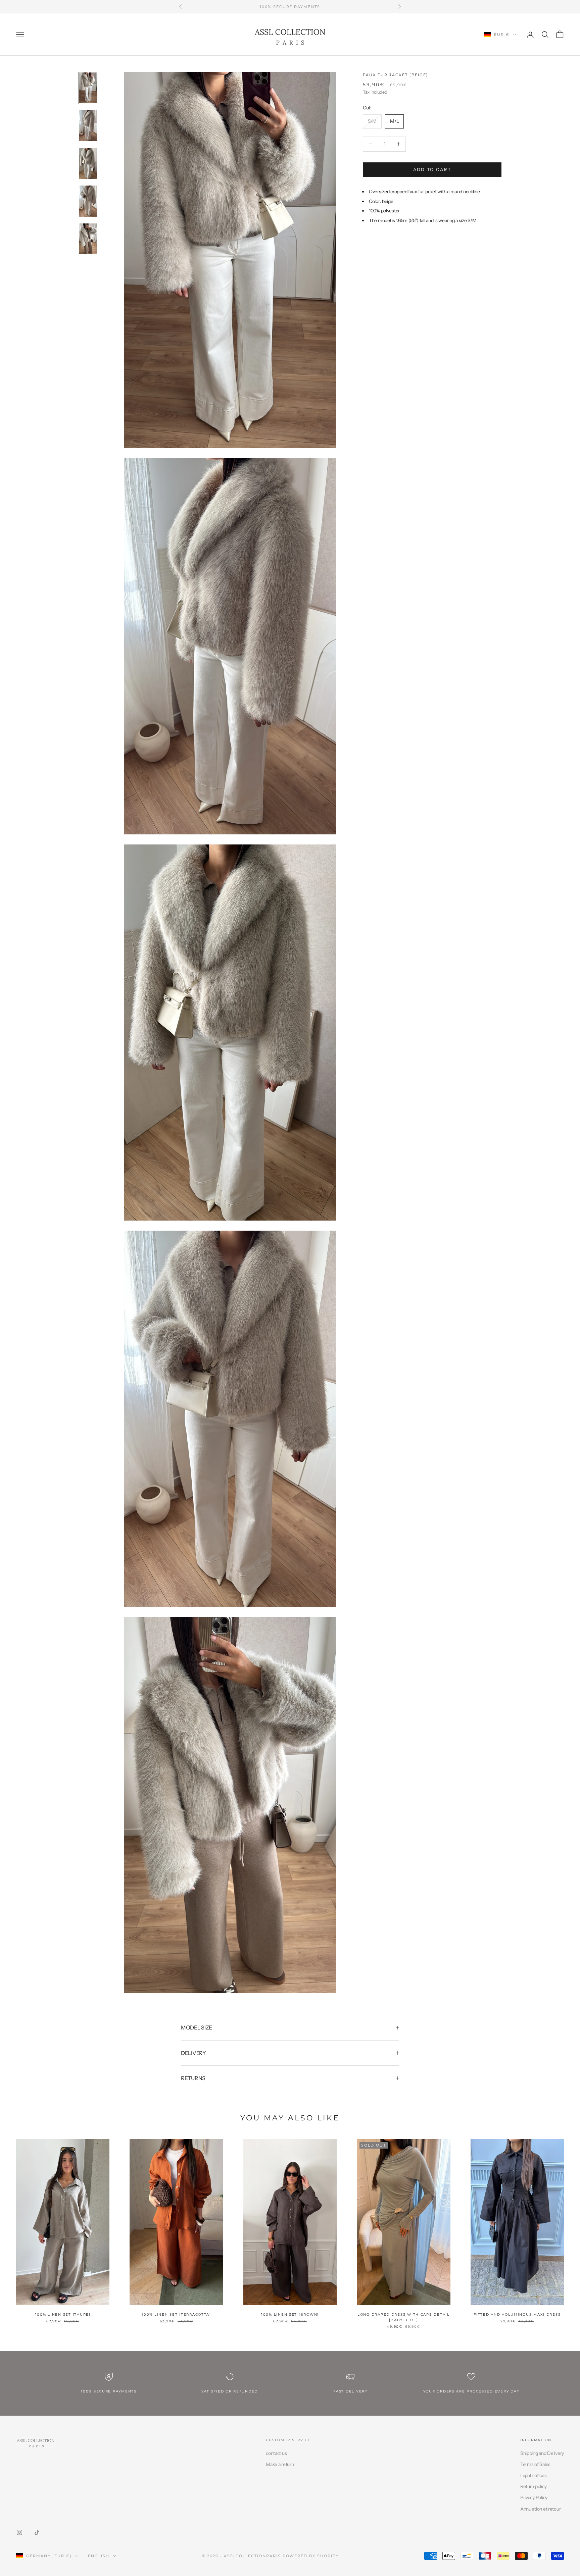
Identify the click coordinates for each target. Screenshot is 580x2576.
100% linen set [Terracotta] (176, 2314)
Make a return (280, 2464)
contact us (276, 2453)
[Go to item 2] (88, 125)
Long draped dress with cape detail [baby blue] (404, 2317)
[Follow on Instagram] (19, 2532)
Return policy (533, 2486)
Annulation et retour (540, 2509)
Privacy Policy (534, 2497)
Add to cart (432, 169)
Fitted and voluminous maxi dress (517, 2314)
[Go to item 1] (88, 88)
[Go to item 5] (88, 239)
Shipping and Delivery (542, 2453)
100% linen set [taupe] (63, 2314)
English (99, 2556)
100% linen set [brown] (290, 2314)
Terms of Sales (535, 2464)
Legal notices (533, 2475)
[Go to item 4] (88, 201)
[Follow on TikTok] (37, 2532)
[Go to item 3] (88, 163)
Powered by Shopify (311, 2556)
